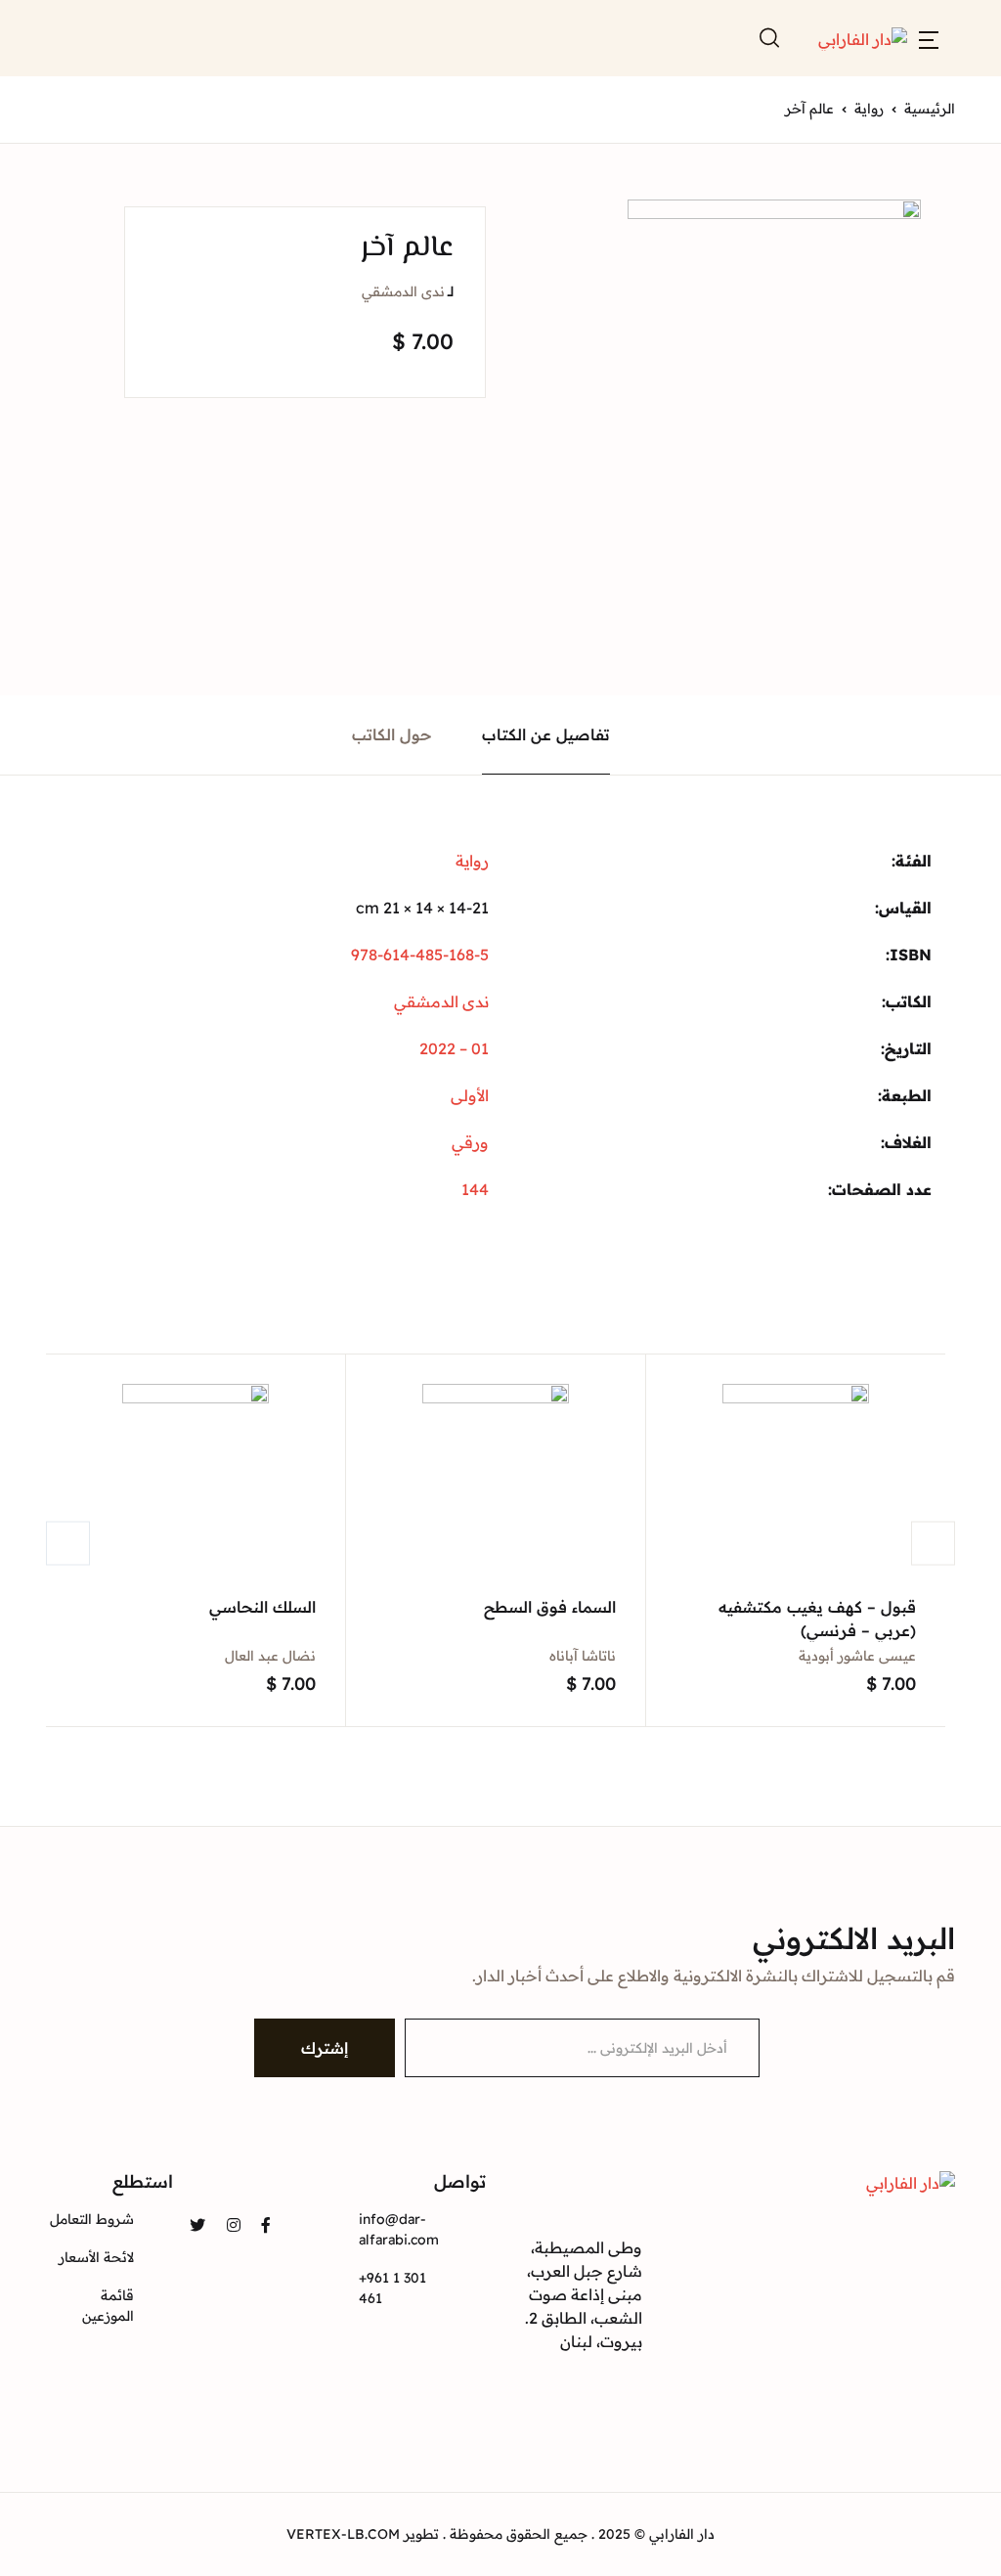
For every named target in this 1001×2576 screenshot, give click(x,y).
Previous (68, 1543)
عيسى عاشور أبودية (857, 1656)
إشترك (325, 2048)
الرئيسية (930, 109)
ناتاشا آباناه (583, 1656)
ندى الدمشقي (403, 291)
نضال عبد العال (270, 1656)
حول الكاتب (392, 734)
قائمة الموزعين (108, 2306)
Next (933, 1543)
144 (475, 1189)
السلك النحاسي (262, 1607)
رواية (869, 109)
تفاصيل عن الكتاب (546, 734)
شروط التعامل (92, 2219)
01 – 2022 (454, 1048)
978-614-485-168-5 (420, 955)
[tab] (546, 735)
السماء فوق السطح (550, 1607)
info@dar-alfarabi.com (399, 2229)
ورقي (470, 1142)
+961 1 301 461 (392, 2288)
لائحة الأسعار (96, 2257)
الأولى (470, 1095)
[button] (929, 38)
